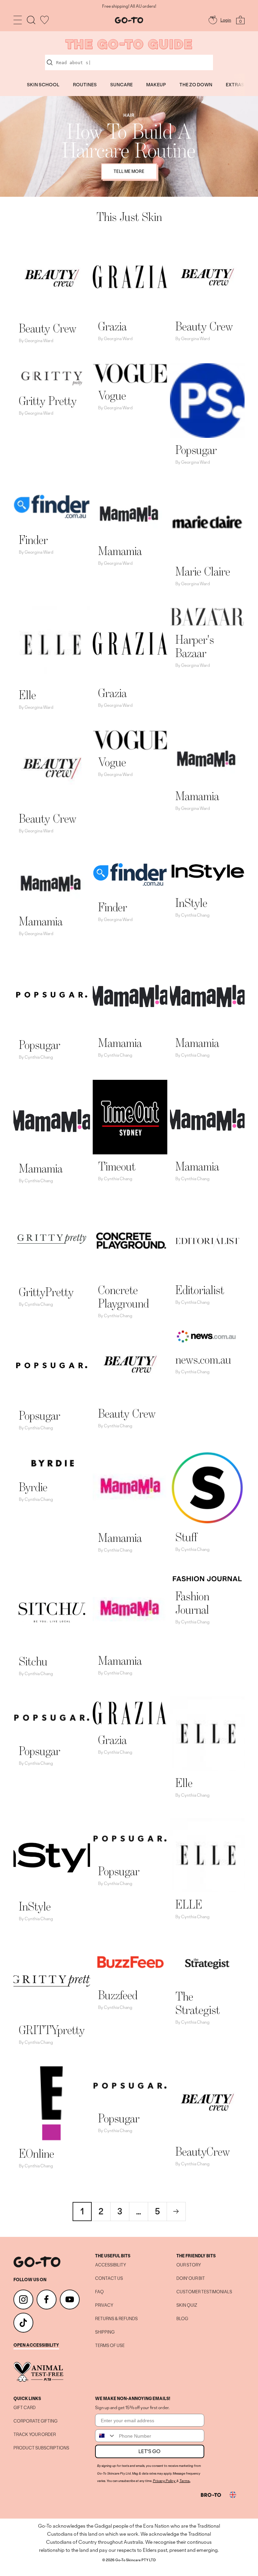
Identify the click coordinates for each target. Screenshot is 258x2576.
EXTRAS (235, 85)
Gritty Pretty (48, 401)
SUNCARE (121, 85)
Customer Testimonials (204, 2292)
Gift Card (25, 2408)
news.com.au (203, 1359)
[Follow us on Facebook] (47, 2299)
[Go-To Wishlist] (45, 20)
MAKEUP (156, 85)
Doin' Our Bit (191, 2279)
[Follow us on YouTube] (70, 2299)
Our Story (189, 2265)
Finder (33, 540)
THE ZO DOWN (196, 85)
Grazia (112, 326)
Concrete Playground (123, 1297)
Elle (27, 695)
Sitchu (33, 1661)
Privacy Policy (164, 2481)
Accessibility (111, 2265)
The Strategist (198, 2003)
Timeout (117, 1166)
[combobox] (105, 2436)
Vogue (112, 395)
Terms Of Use (110, 2346)
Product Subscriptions (41, 2448)
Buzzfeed (118, 1995)
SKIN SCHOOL (43, 85)
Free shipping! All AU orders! (129, 6)
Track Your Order (35, 2435)
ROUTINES (85, 85)
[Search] (31, 20)
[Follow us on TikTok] (23, 2323)
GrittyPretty (46, 1292)
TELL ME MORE (129, 171)
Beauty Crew (48, 328)
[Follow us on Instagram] (23, 2299)
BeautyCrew (203, 2151)
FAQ (99, 2292)
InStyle (191, 903)
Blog (182, 2319)
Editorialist (200, 1290)
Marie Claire (203, 571)
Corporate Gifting (35, 2421)
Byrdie (33, 1487)
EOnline (36, 2153)
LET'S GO (149, 2451)
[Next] (176, 2211)
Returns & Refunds (116, 2319)
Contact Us (109, 2279)
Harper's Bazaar (195, 646)
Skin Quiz (187, 2305)
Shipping (105, 2332)
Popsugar (196, 450)
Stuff (186, 1537)
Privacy (104, 2305)
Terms (184, 2481)
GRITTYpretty (52, 2030)
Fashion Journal (192, 1603)
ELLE (189, 1904)
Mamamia (120, 551)
